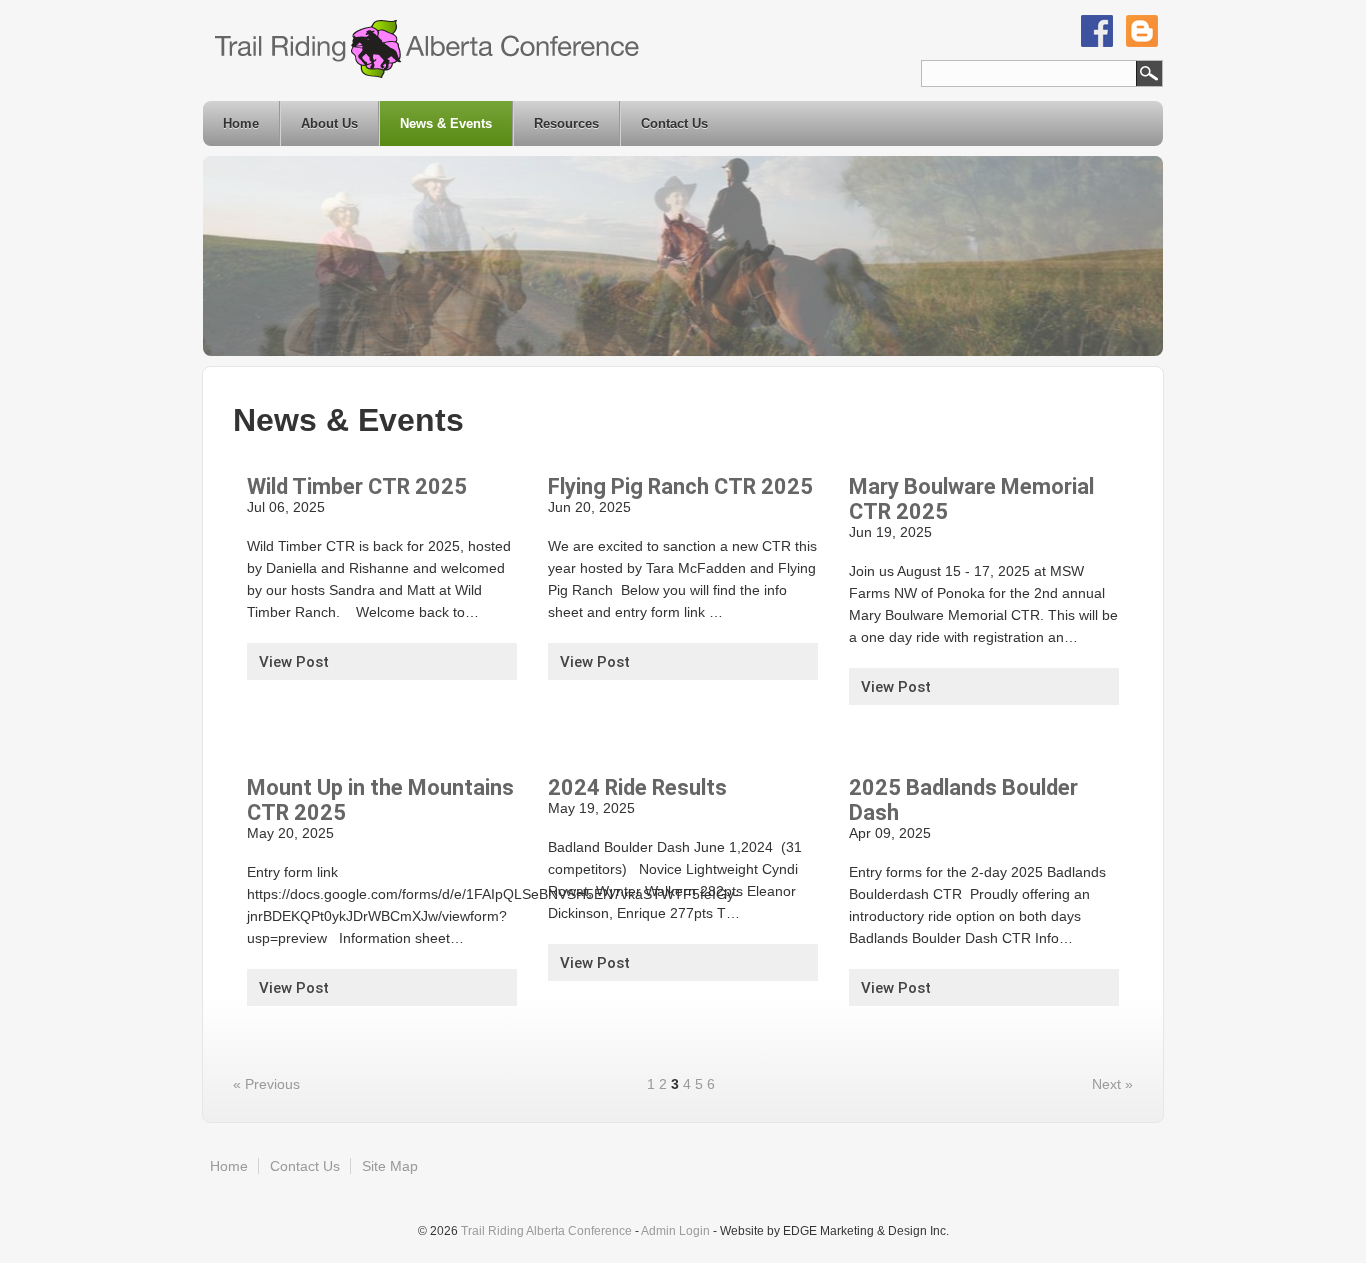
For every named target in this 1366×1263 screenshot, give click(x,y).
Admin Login (675, 1231)
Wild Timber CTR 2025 (357, 486)
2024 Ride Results (637, 787)
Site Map (390, 1166)
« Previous (266, 1084)
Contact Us (674, 123)
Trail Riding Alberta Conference (546, 1231)
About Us (329, 123)
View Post (294, 662)
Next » (1112, 1084)
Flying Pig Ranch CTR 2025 (680, 486)
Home (241, 123)
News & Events (446, 123)
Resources (566, 123)
